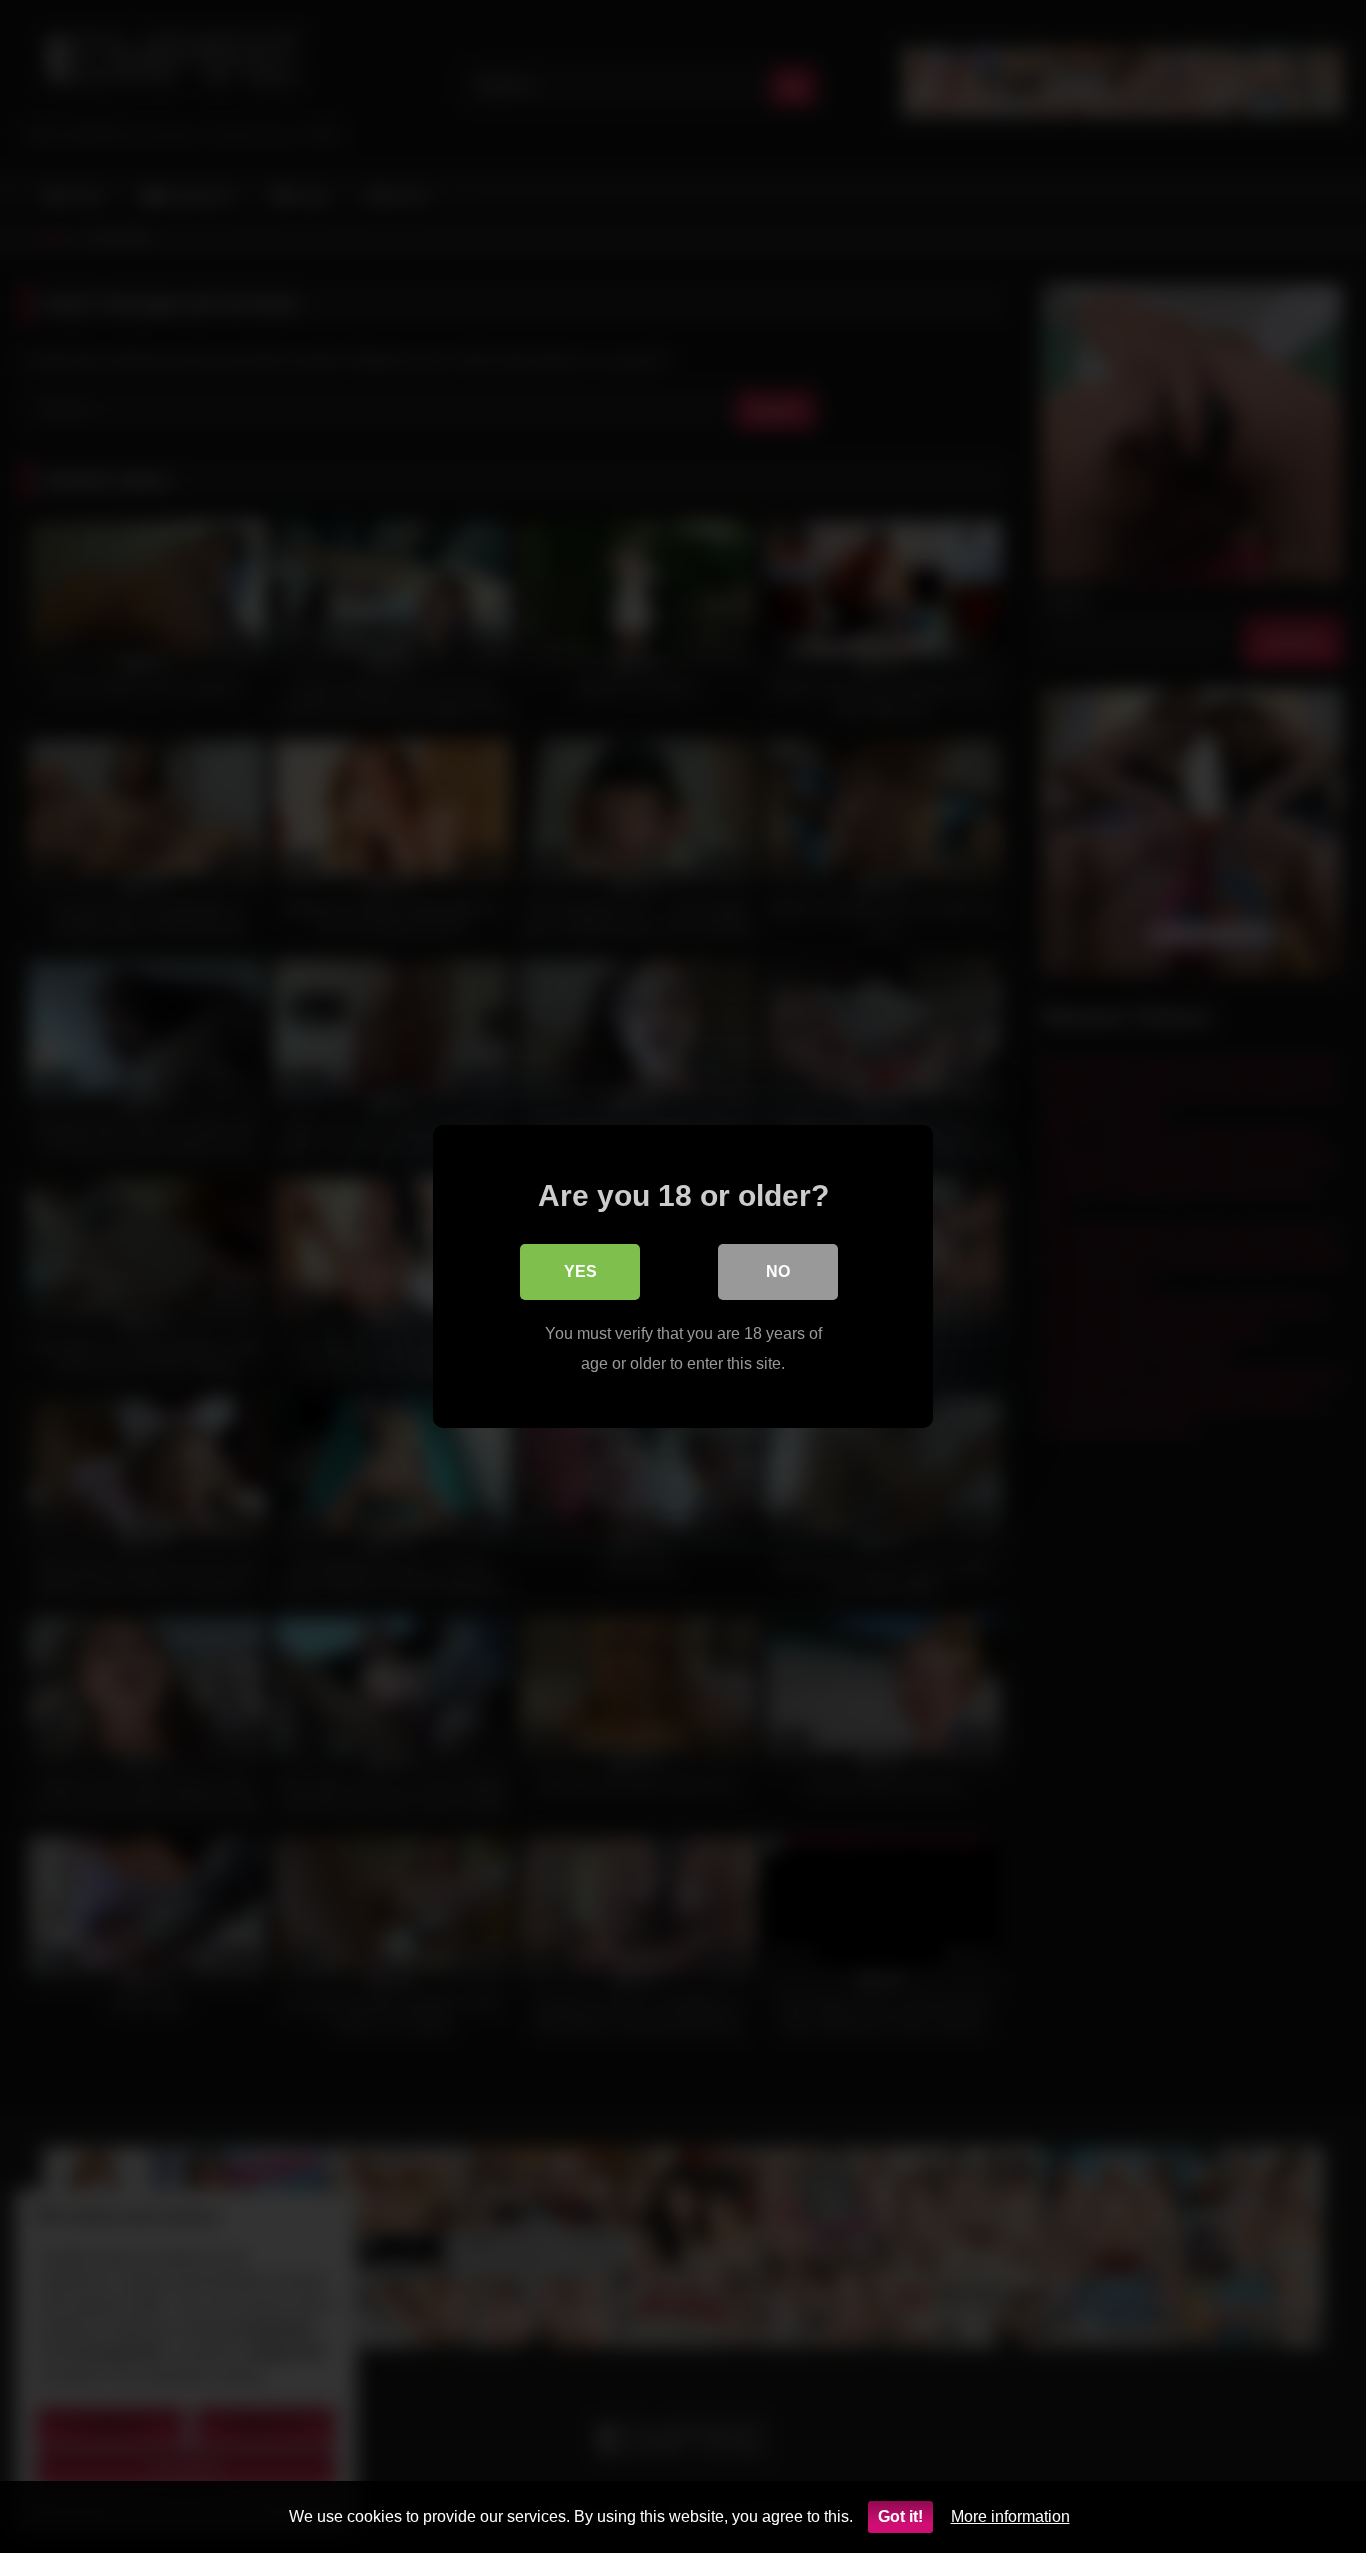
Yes (580, 1271)
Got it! (900, 2516)
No (778, 1271)
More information (1010, 2516)
